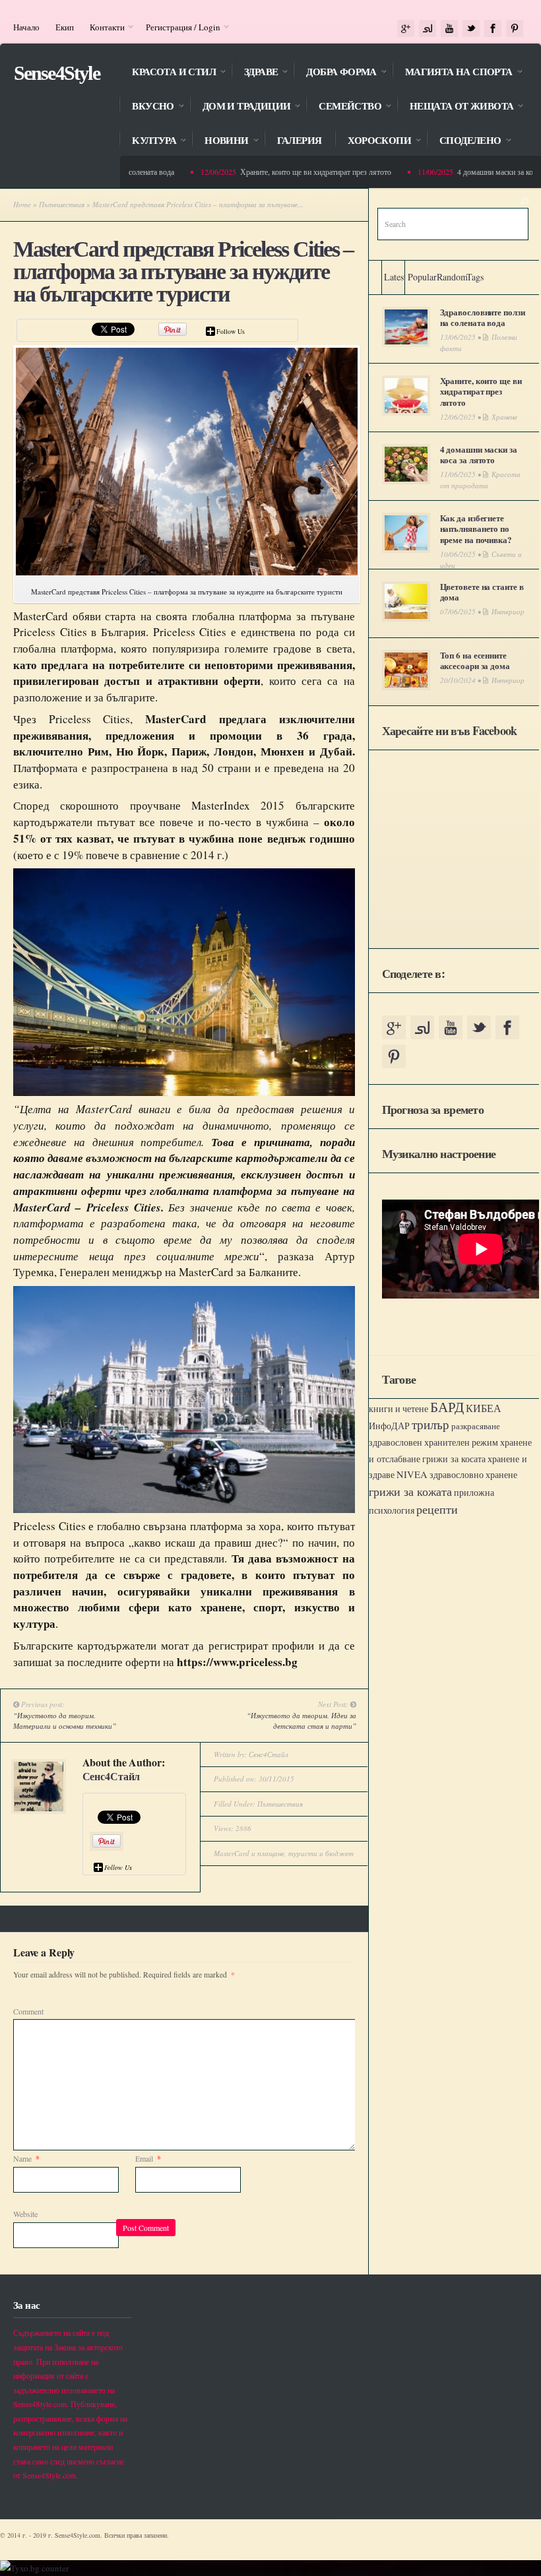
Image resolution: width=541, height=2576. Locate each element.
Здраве (254, 73)
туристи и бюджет (321, 1853)
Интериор (508, 611)
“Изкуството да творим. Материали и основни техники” (65, 1721)
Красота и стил (167, 73)
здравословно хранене (473, 1475)
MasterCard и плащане (249, 1853)
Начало (26, 27)
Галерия (300, 141)
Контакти (103, 27)
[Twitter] (471, 29)
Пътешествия (62, 204)
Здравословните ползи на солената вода (483, 317)
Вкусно (146, 107)
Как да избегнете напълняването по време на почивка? (476, 529)
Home (22, 204)
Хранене (504, 417)
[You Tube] (449, 29)
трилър (430, 1424)
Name (26, 2158)
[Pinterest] (515, 29)
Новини (220, 142)
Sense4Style (57, 73)
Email (148, 2158)
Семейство (343, 107)
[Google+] (406, 29)
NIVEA (412, 1474)
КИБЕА (484, 1408)
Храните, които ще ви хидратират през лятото (293, 172)
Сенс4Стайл (111, 1776)
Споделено (464, 142)
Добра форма (334, 73)
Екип (65, 27)
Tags (475, 277)
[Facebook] (493, 29)
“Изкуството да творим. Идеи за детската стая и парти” (302, 1721)
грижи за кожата (410, 1491)
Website (25, 2214)
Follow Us (231, 331)
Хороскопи (373, 142)
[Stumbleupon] (428, 29)
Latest (395, 277)
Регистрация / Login (179, 27)
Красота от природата (480, 480)
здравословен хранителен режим (433, 1442)
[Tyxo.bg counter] (34, 2568)
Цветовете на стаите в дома (482, 592)
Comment (28, 2011)
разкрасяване (476, 1426)
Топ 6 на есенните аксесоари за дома (475, 660)
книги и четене (398, 1408)
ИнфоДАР (389, 1426)
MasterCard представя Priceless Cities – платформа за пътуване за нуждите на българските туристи (183, 272)
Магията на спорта (452, 73)
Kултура (147, 142)
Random (452, 277)
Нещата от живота (455, 107)
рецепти (437, 1509)
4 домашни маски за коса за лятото (479, 455)
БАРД (447, 1406)
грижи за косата (454, 1459)
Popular (422, 277)
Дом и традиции (240, 107)
